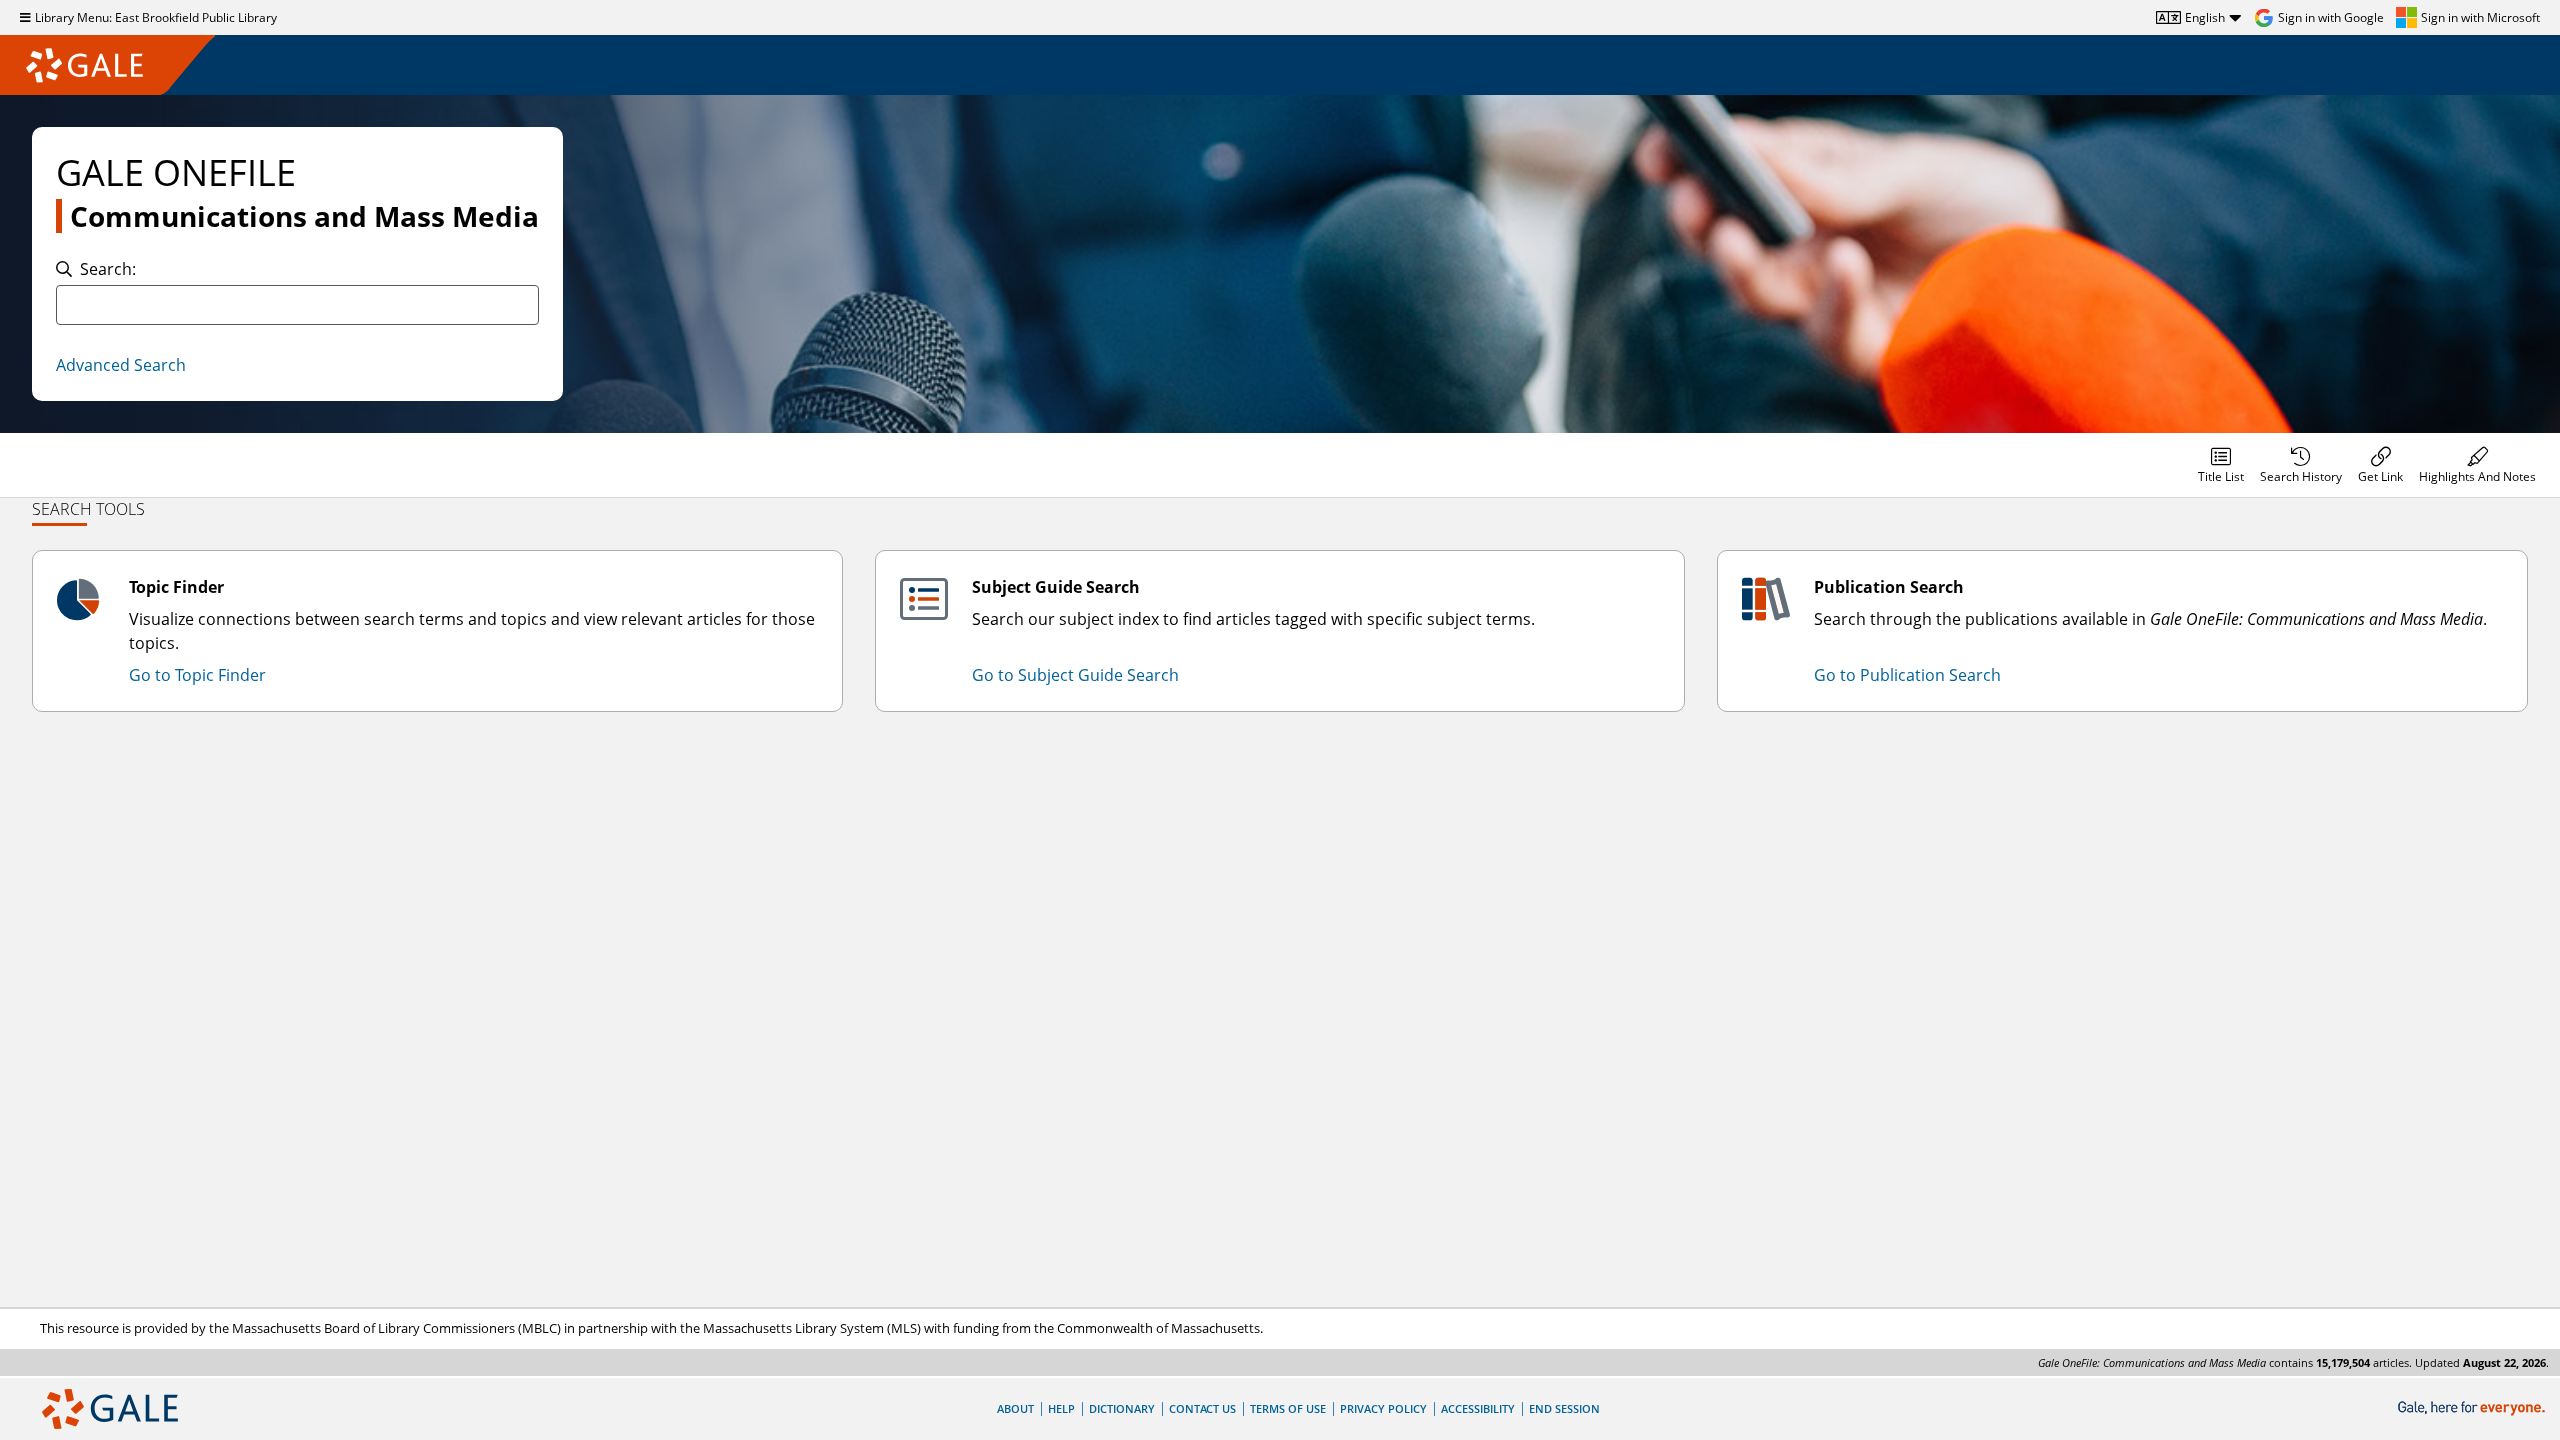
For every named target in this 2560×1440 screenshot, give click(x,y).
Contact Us (1202, 1408)
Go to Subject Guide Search (1075, 675)
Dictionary (1122, 1408)
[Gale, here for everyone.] (2473, 1408)
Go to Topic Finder (197, 675)
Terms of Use (1288, 1408)
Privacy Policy (1383, 1408)
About (1015, 1408)
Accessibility (1478, 1408)
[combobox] (297, 305)
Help (1061, 1408)
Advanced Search (121, 365)
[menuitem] (2221, 465)
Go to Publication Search (1907, 675)
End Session (1564, 1408)
